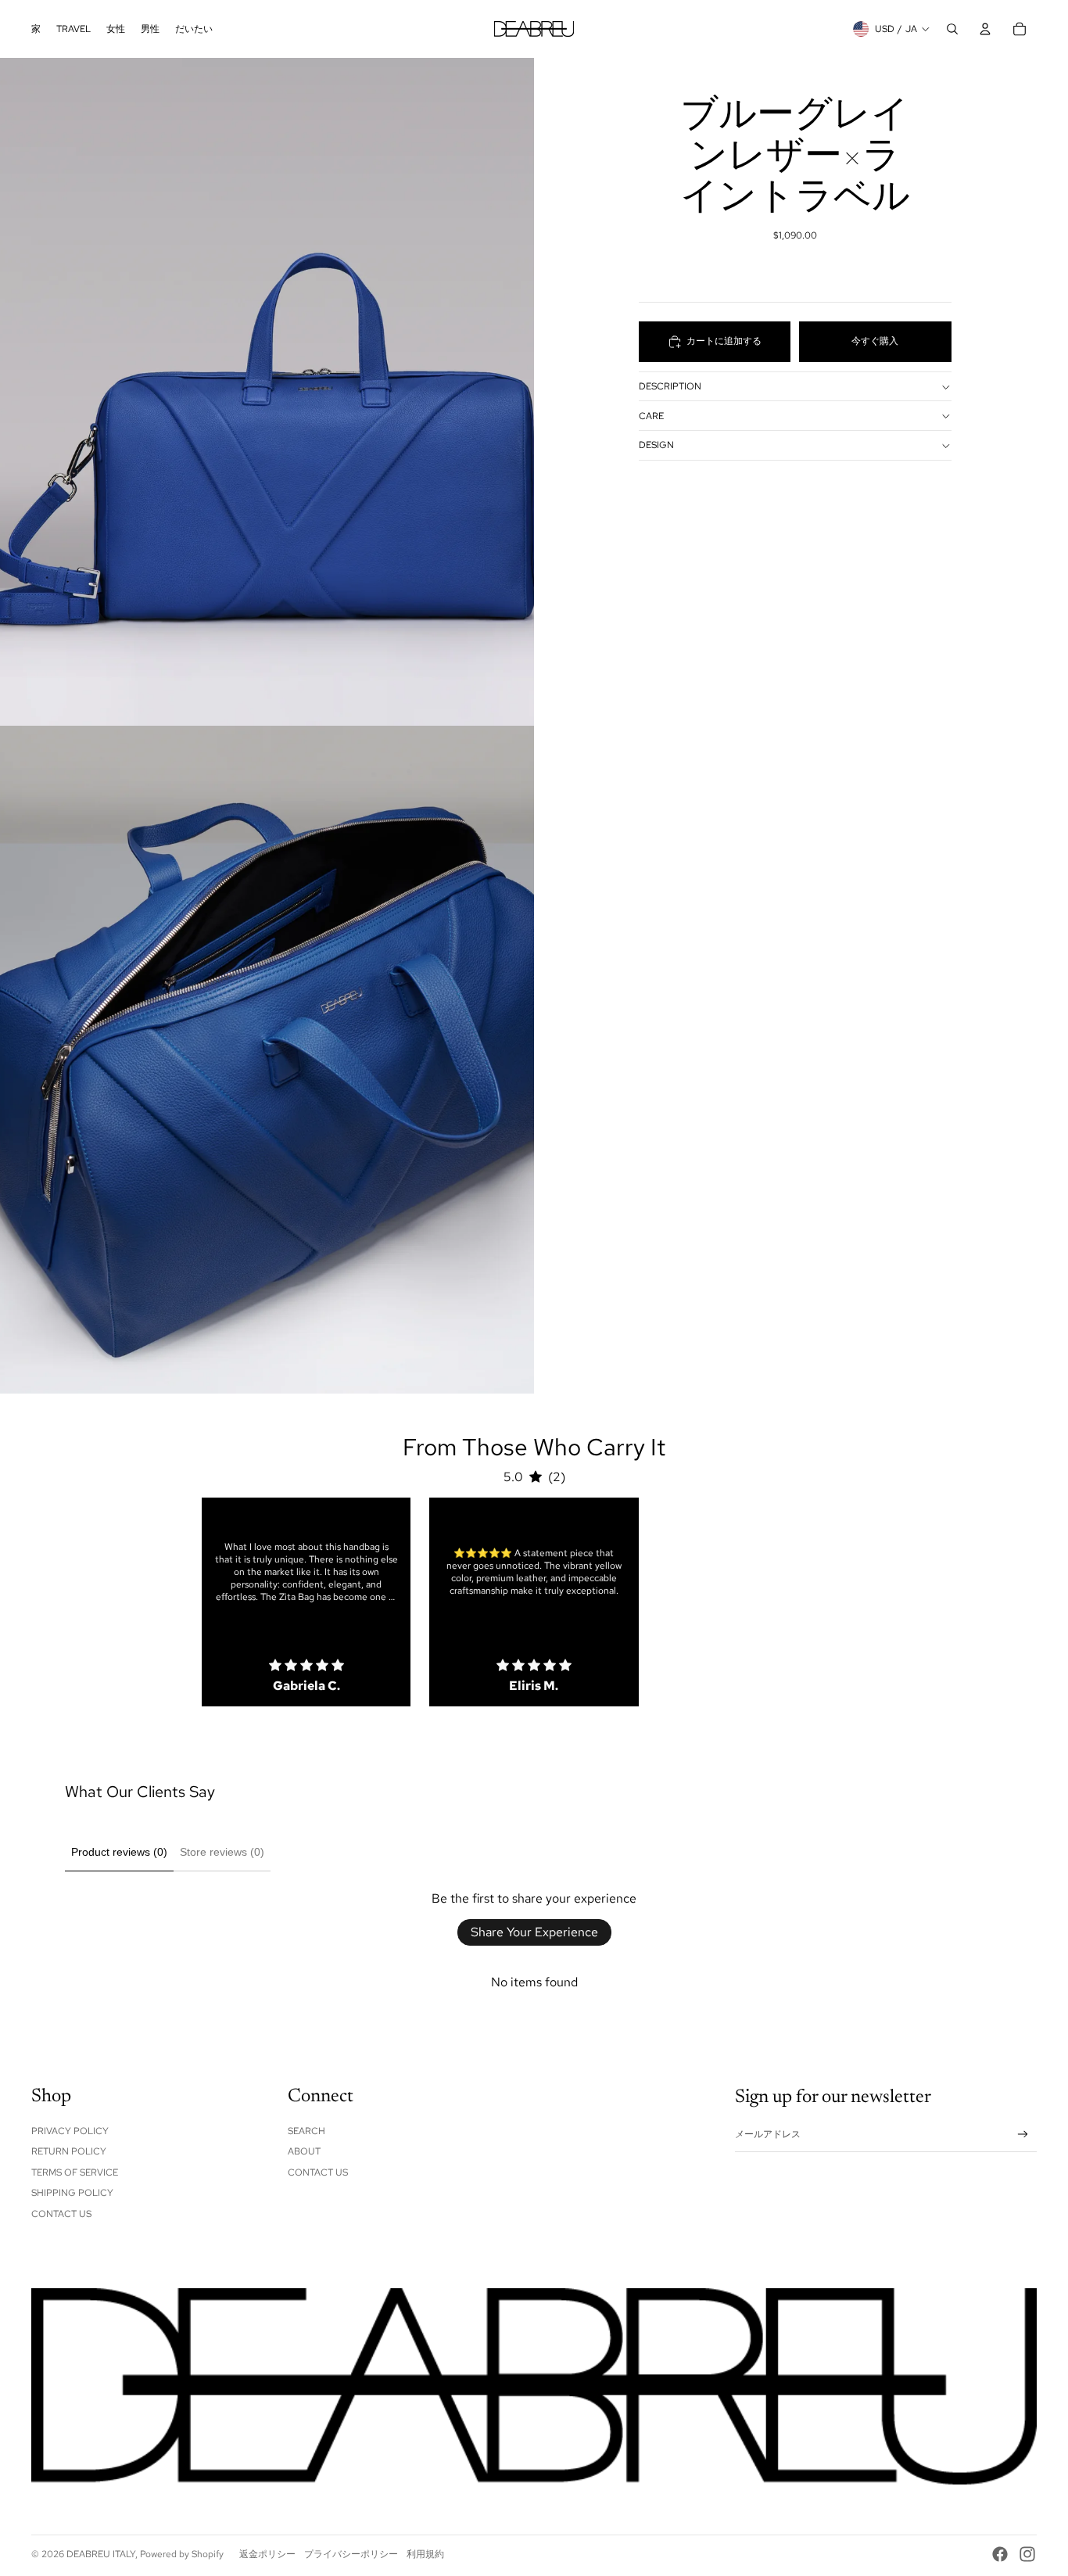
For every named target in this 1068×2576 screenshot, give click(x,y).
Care (651, 416)
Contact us (318, 2172)
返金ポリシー (267, 2554)
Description (670, 386)
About (304, 2151)
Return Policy (69, 2151)
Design (656, 446)
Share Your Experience (534, 1932)
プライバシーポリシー (351, 2554)
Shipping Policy (72, 2193)
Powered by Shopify (182, 2554)
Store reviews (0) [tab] (222, 1852)
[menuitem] (36, 29)
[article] (306, 1602)
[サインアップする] (1023, 2135)
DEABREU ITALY (101, 2554)
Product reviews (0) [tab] (119, 1852)
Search (306, 2131)
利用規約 (425, 2554)
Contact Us (61, 2214)
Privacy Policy (70, 2131)
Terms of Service (75, 2172)
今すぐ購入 (875, 342)
